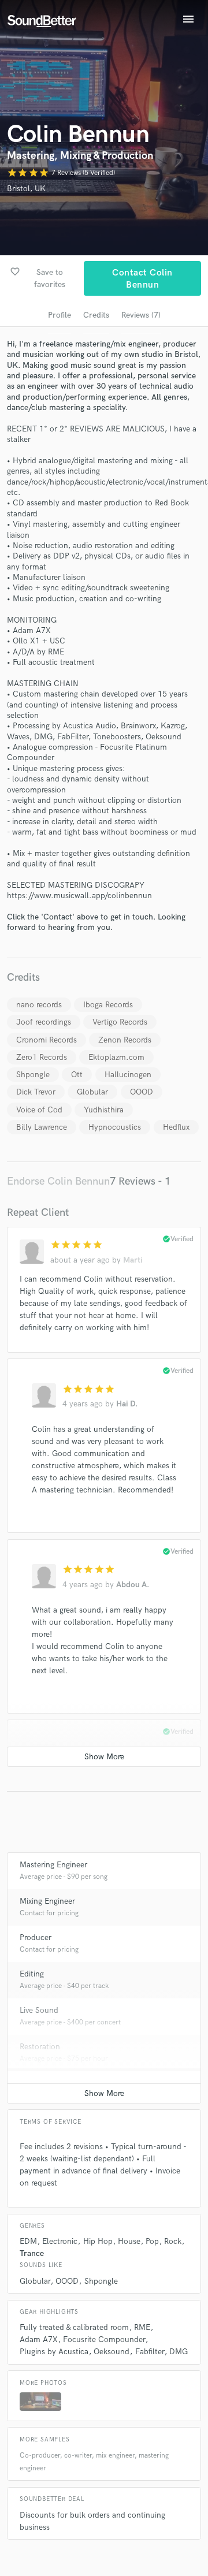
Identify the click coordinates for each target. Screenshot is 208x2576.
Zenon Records (125, 1040)
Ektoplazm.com (116, 1057)
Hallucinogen (128, 1075)
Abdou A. (133, 1585)
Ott (77, 1075)
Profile (60, 315)
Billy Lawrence (42, 1127)
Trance (32, 2253)
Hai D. (127, 1404)
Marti (133, 1260)
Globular (92, 1092)
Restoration (40, 2047)
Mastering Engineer (53, 1865)
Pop (152, 2241)
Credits (96, 315)
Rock (173, 2241)
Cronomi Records (47, 1040)
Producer (36, 1937)
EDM (28, 2241)
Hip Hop (98, 2241)
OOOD (142, 1092)
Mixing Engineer (47, 1901)
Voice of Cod (39, 1110)
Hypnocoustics (115, 1127)
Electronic (60, 2241)
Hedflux (176, 1127)
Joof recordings (44, 1022)
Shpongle (33, 1075)
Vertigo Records (120, 1022)
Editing (32, 1974)
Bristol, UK (26, 189)
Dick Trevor (36, 1092)
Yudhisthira (104, 1110)
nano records (39, 1005)
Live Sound (39, 2010)
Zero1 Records (42, 1057)
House (129, 2241)
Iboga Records (108, 1005)
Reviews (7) (141, 315)
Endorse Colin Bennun (58, 1181)
